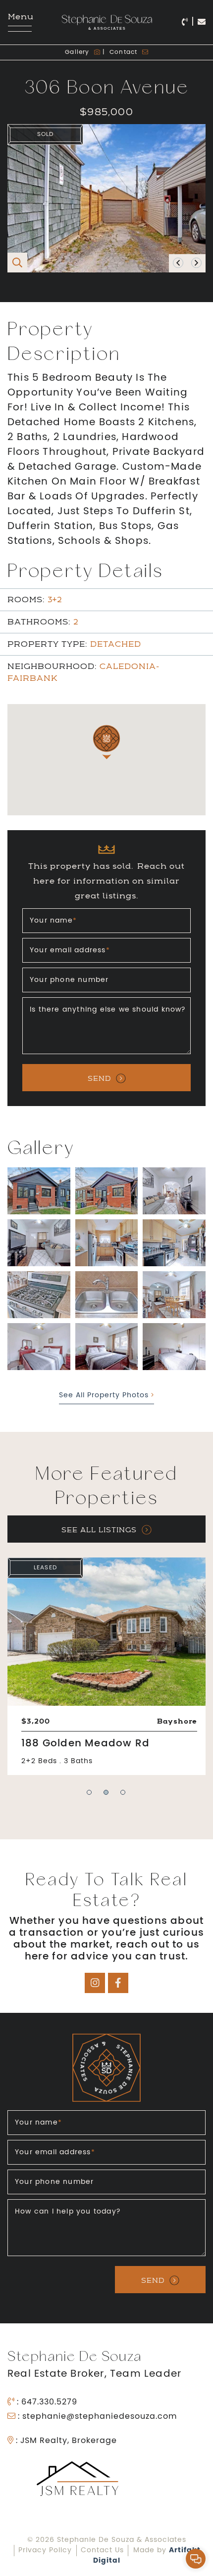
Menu (20, 17)
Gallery (78, 52)
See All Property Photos (105, 1396)
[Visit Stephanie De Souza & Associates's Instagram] (95, 1983)
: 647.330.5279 (46, 2402)
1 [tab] (90, 1800)
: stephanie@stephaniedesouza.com (96, 2417)
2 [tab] (106, 1800)
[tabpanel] (106, 1666)
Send (99, 1078)
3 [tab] (123, 1800)
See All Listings (99, 1530)
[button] (196, 2559)
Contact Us (102, 2551)
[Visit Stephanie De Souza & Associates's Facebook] (118, 1983)
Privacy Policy (45, 2551)
